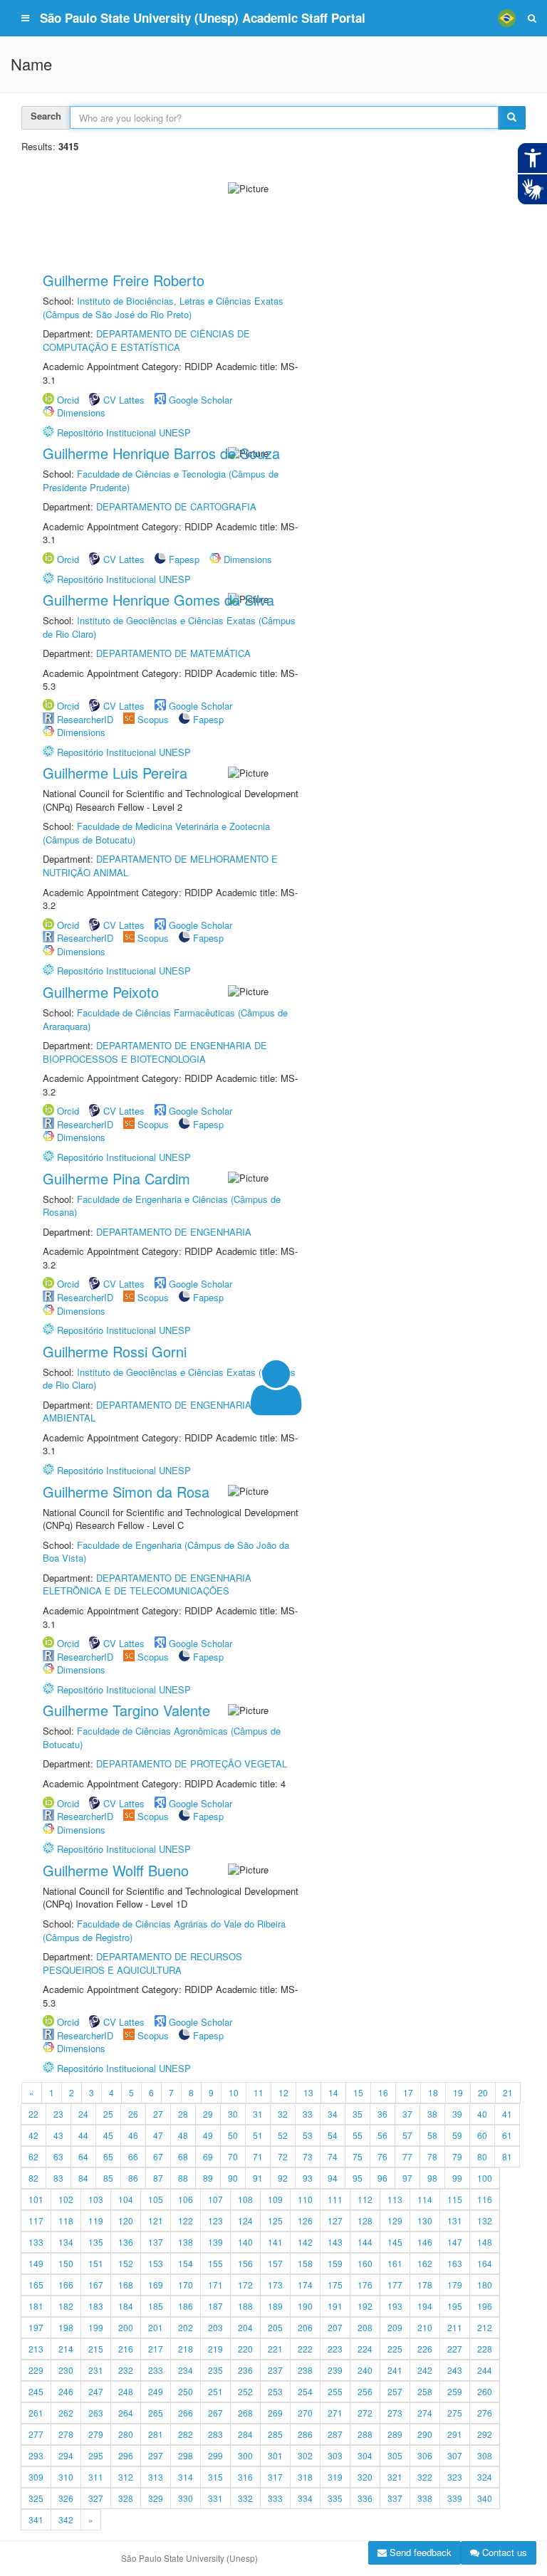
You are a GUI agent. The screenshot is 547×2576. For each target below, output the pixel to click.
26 (133, 2114)
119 (96, 2220)
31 (258, 2114)
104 (126, 2199)
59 (457, 2135)
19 (458, 2092)
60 (482, 2135)
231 (96, 2370)
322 (425, 2477)
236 (245, 2370)
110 (305, 2199)
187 (215, 2306)
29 (208, 2114)
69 (208, 2156)
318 (305, 2477)
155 (215, 2263)
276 (485, 2413)
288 (365, 2434)
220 (245, 2349)
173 (275, 2285)
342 (66, 2519)
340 (485, 2498)
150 (66, 2263)
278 (66, 2434)
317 (275, 2477)
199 (96, 2327)
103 (96, 2199)
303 (335, 2455)
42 (33, 2135)
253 (275, 2391)
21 (508, 2092)
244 (485, 2370)
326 (66, 2498)
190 (305, 2306)
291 (455, 2434)
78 (432, 2156)
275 (455, 2413)
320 (365, 2477)
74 (333, 2156)
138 (186, 2242)
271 (335, 2413)
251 (215, 2391)
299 (215, 2455)
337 (395, 2498)
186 (186, 2306)
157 (275, 2263)
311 (96, 2477)
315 (215, 2477)
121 (156, 2220)
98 (432, 2178)
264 (126, 2413)
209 (395, 2327)
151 (96, 2263)
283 (215, 2434)
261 (36, 2413)
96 (382, 2178)
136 (126, 2242)
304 (365, 2455)
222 (305, 2349)
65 (108, 2156)
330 (186, 2498)
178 (425, 2285)
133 (36, 2242)
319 (335, 2477)
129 (395, 2220)
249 (156, 2391)
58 (432, 2135)
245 (36, 2391)
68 (183, 2156)
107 (215, 2199)
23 (58, 2114)
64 (83, 2156)
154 (186, 2263)
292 (485, 2434)
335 (335, 2498)
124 (245, 2220)
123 (215, 2220)
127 (335, 2220)
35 (358, 2114)
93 (308, 2178)
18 (433, 2092)
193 (395, 2306)
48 (183, 2135)
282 (186, 2434)
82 (33, 2178)
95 (358, 2178)
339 (455, 2498)
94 (333, 2178)
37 (407, 2114)
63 (58, 2156)
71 (258, 2156)
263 (96, 2413)
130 (425, 2220)
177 (395, 2285)
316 (245, 2477)
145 (395, 2242)
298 (186, 2455)
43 (58, 2135)
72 (283, 2156)
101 (36, 2199)
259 (455, 2391)
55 (358, 2135)
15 (358, 2092)
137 (156, 2242)
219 (215, 2349)
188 (245, 2306)
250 (186, 2391)
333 (275, 2498)
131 (455, 2220)
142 (305, 2242)
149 (36, 2263)
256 (365, 2391)
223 (335, 2349)
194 (425, 2306)
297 (156, 2455)
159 (335, 2263)
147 (455, 2242)
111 (335, 2199)
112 (365, 2199)
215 (96, 2349)
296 (126, 2455)
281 (156, 2434)
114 (425, 2199)
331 (215, 2498)
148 (485, 2242)
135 (96, 2242)
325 (36, 2498)
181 (36, 2306)
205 (275, 2327)
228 (485, 2349)
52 (283, 2135)
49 (208, 2135)
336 (365, 2498)
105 (156, 2199)
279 (96, 2434)
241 (395, 2370)
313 (156, 2477)
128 (365, 2220)
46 (133, 2135)
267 (215, 2413)
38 (432, 2114)
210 (425, 2327)
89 (208, 2178)
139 (215, 2242)
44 (83, 2135)
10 (234, 2092)
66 (133, 2156)
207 (335, 2327)
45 (108, 2135)
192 (365, 2306)
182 (66, 2306)
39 (457, 2114)
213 (36, 2349)
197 (36, 2327)
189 (275, 2306)
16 (383, 2092)
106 (186, 2199)
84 (83, 2178)
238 (305, 2370)
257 (395, 2391)
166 (66, 2285)
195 (455, 2306)
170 (186, 2285)
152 (126, 2263)
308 (485, 2455)
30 (233, 2114)
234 (186, 2370)
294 (66, 2455)
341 (36, 2519)
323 (455, 2477)
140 (245, 2242)
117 (36, 2220)
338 (425, 2498)
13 (308, 2092)
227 (455, 2349)
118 (66, 2220)
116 (485, 2199)
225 (395, 2349)
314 (186, 2477)
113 (395, 2199)
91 (258, 2178)
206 (305, 2327)
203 (215, 2327)
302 (305, 2455)
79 (457, 2156)
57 (407, 2135)
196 (485, 2306)
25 (108, 2114)
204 (245, 2327)
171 (215, 2285)
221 (275, 2349)
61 (507, 2135)
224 (365, 2349)
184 (126, 2306)
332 (245, 2498)
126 (305, 2220)
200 (126, 2327)
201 (156, 2327)
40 (482, 2114)
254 (305, 2391)
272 (365, 2413)
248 (126, 2391)
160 (365, 2263)
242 (425, 2370)
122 (186, 2220)
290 (425, 2434)
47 (158, 2135)
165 (36, 2285)
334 (305, 2498)
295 (96, 2455)
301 (275, 2455)
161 (395, 2263)
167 (96, 2285)
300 (245, 2455)
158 (305, 2263)
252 (245, 2391)
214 (66, 2349)
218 (186, 2349)
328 (126, 2498)
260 (485, 2391)
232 (126, 2370)
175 (335, 2285)
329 (156, 2498)
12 (283, 2092)
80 (482, 2156)
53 (308, 2135)
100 (485, 2178)
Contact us (503, 2552)
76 (382, 2156)
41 (507, 2114)
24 (83, 2114)
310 (66, 2477)
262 (66, 2413)
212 (485, 2327)
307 (455, 2455)
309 (36, 2477)
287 (335, 2434)
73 (308, 2156)
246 (66, 2391)
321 (395, 2477)
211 (455, 2327)
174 (305, 2285)
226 (425, 2349)
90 (233, 2178)
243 (455, 2370)
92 (283, 2178)
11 (259, 2092)
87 (158, 2178)
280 (126, 2434)
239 (335, 2370)
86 (133, 2178)
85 (108, 2178)
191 (335, 2306)
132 (485, 2220)
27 (158, 2114)
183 (96, 2306)
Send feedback (419, 2552)
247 (96, 2391)
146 (425, 2242)
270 (305, 2413)
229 (36, 2370)
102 (66, 2199)
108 (245, 2199)
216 (126, 2349)
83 (58, 2178)
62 (33, 2156)
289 (395, 2434)
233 (156, 2370)
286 (305, 2434)
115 (455, 2199)
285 (275, 2434)
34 (333, 2114)
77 (407, 2156)
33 (308, 2114)
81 (507, 2156)
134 (66, 2242)
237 (275, 2370)
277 (36, 2434)
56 (382, 2135)
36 (382, 2114)
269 (275, 2413)
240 (365, 2370)
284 (245, 2434)
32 (283, 2114)
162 (425, 2263)
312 (126, 2477)
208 (365, 2327)
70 (233, 2156)
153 (156, 2263)
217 (156, 2349)
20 (483, 2092)
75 (358, 2156)
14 (333, 2092)
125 (275, 2220)
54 (333, 2135)
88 (183, 2178)
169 (156, 2285)
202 (186, 2327)
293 (36, 2455)
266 (186, 2413)
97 (407, 2178)
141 (275, 2242)
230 (66, 2370)
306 (425, 2455)
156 (245, 2263)
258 (425, 2391)
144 (365, 2242)
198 (66, 2327)
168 (126, 2285)
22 (33, 2114)
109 (275, 2199)
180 (485, 2285)
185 (156, 2306)
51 (258, 2135)
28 (183, 2114)
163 (455, 2263)
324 (485, 2477)
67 (158, 2156)
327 (96, 2498)
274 (425, 2413)
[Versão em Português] (506, 18)
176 (365, 2285)
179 (455, 2285)
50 (233, 2135)
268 (245, 2413)
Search (46, 116)
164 (485, 2263)
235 (215, 2370)
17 (408, 2092)
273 (395, 2413)
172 (245, 2285)
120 (126, 2220)
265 (156, 2413)
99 (457, 2178)
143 (335, 2242)
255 (335, 2391)
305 (395, 2455)
